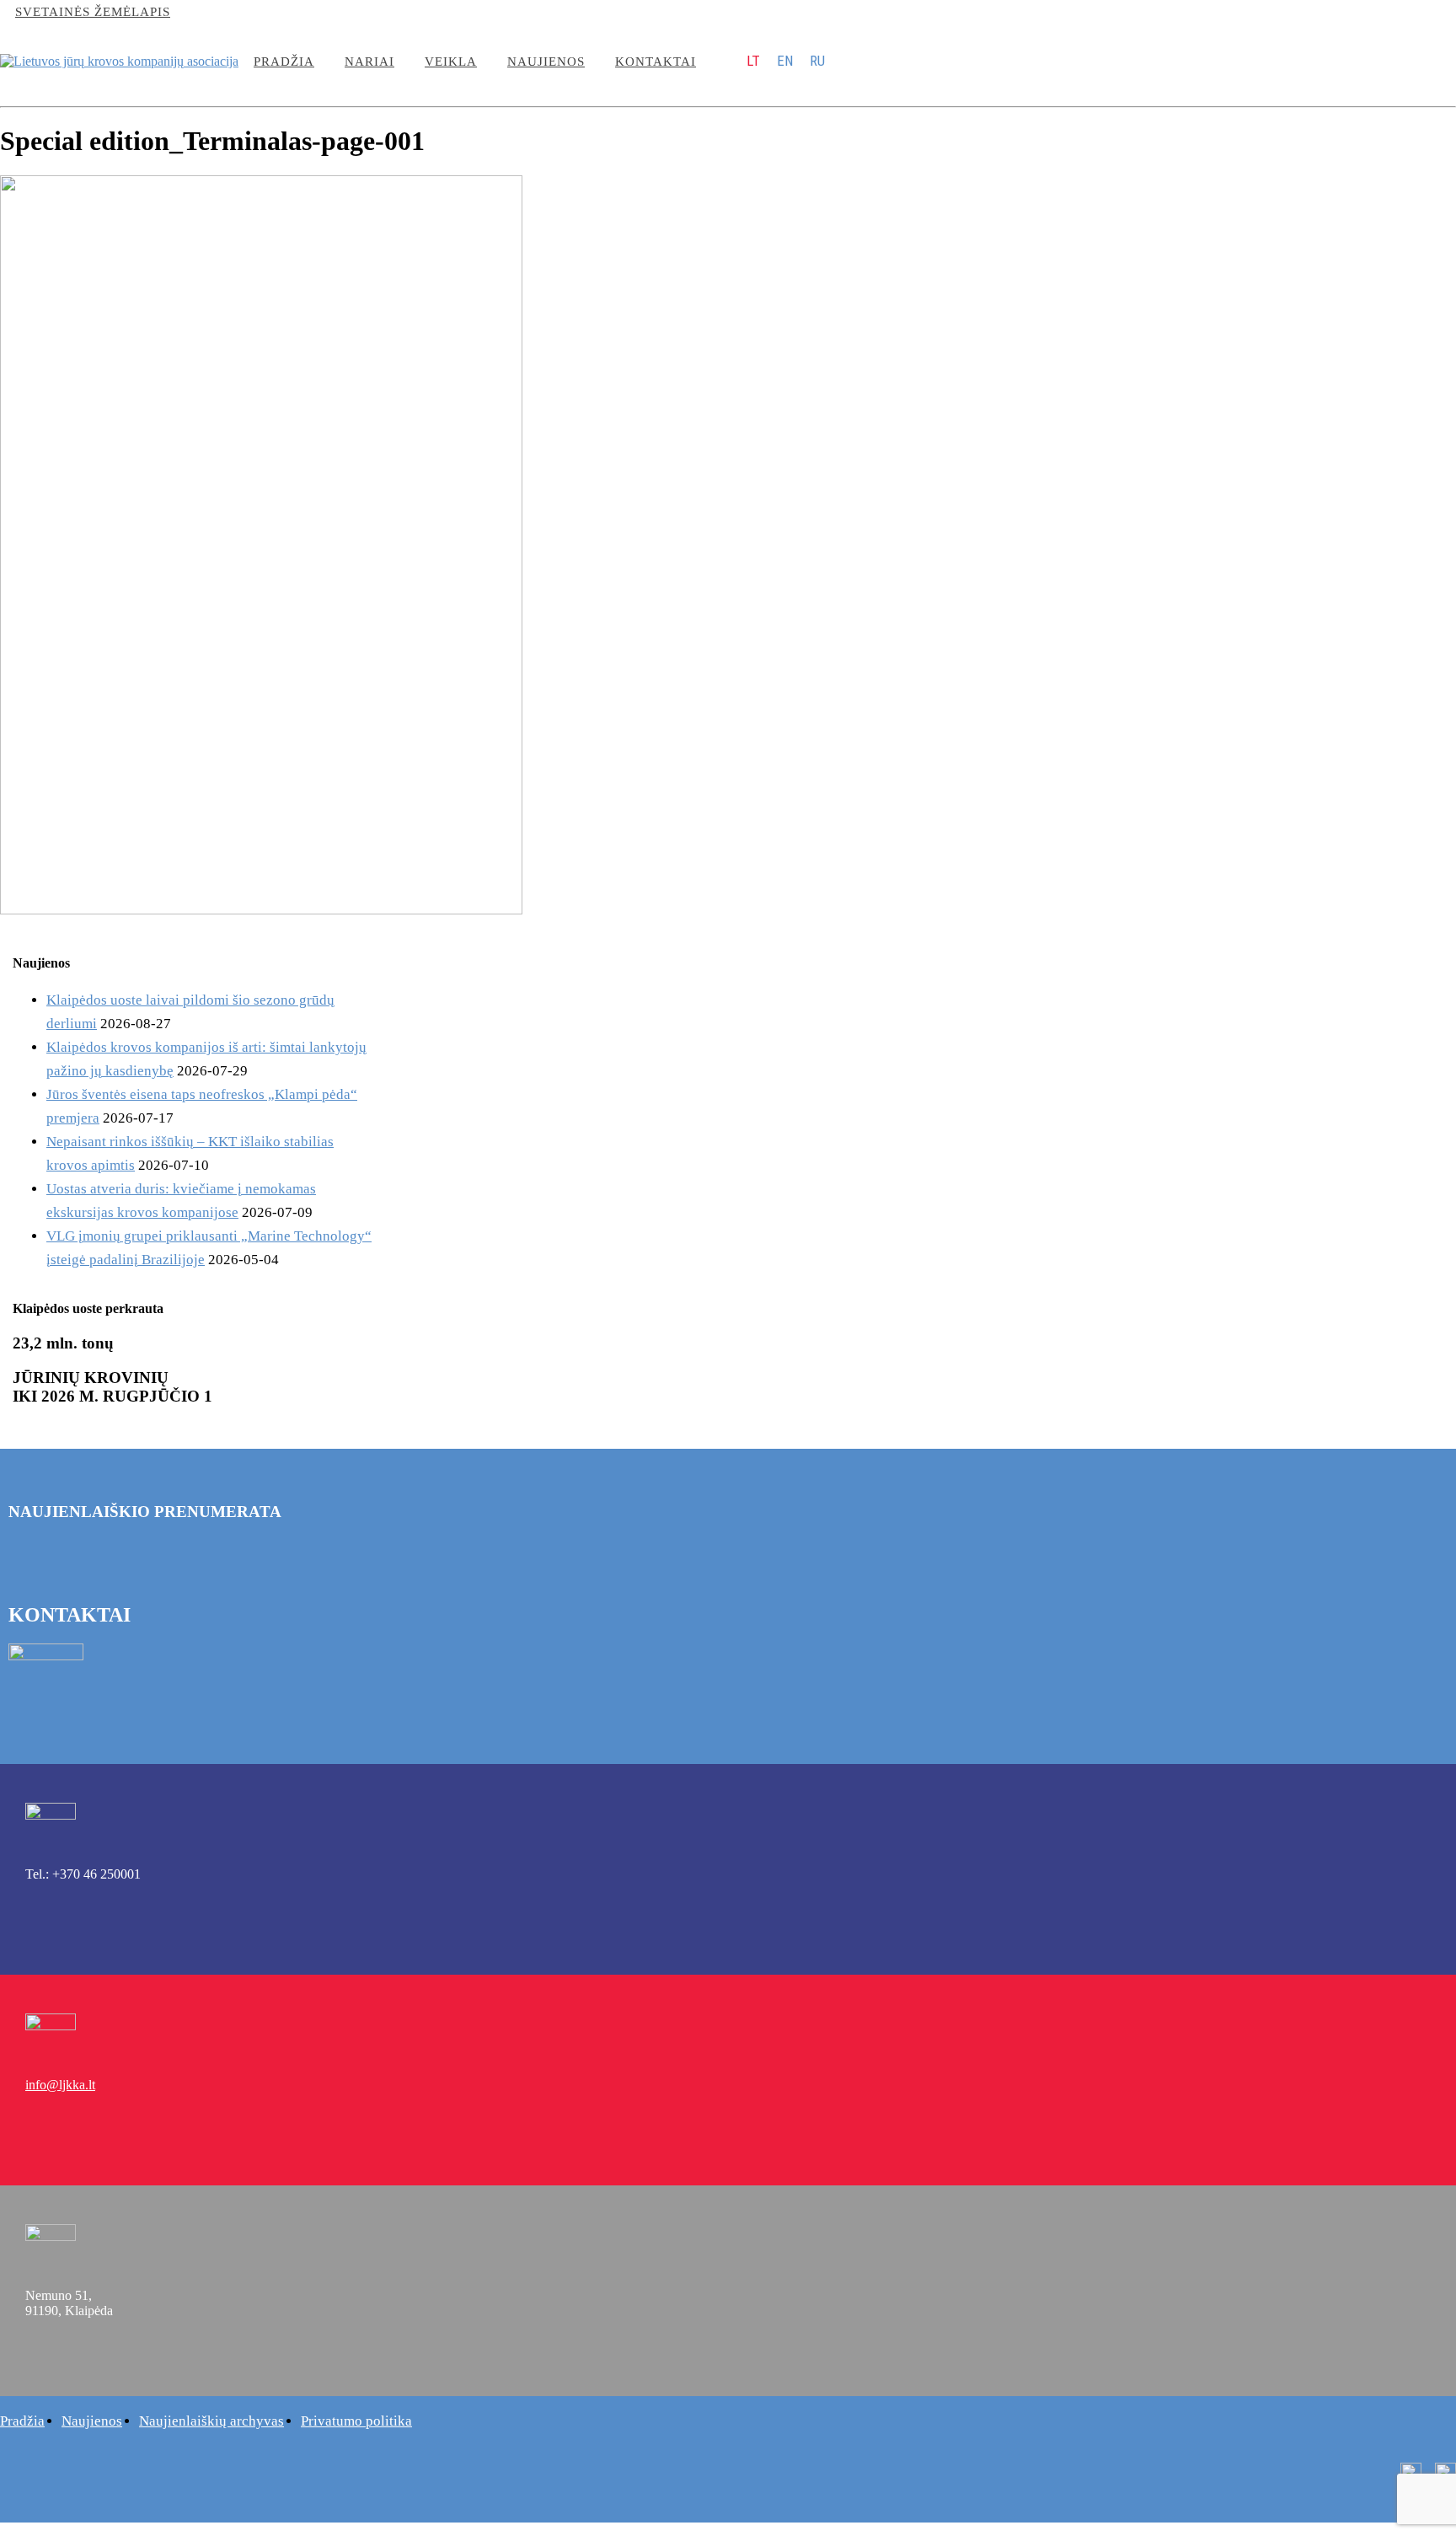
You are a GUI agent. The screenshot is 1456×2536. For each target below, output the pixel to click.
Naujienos (546, 62)
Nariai (369, 62)
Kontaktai (656, 62)
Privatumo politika (356, 2421)
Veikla (451, 62)
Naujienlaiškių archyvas (211, 2421)
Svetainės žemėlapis (93, 12)
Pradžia (284, 62)
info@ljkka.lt (217, 12)
